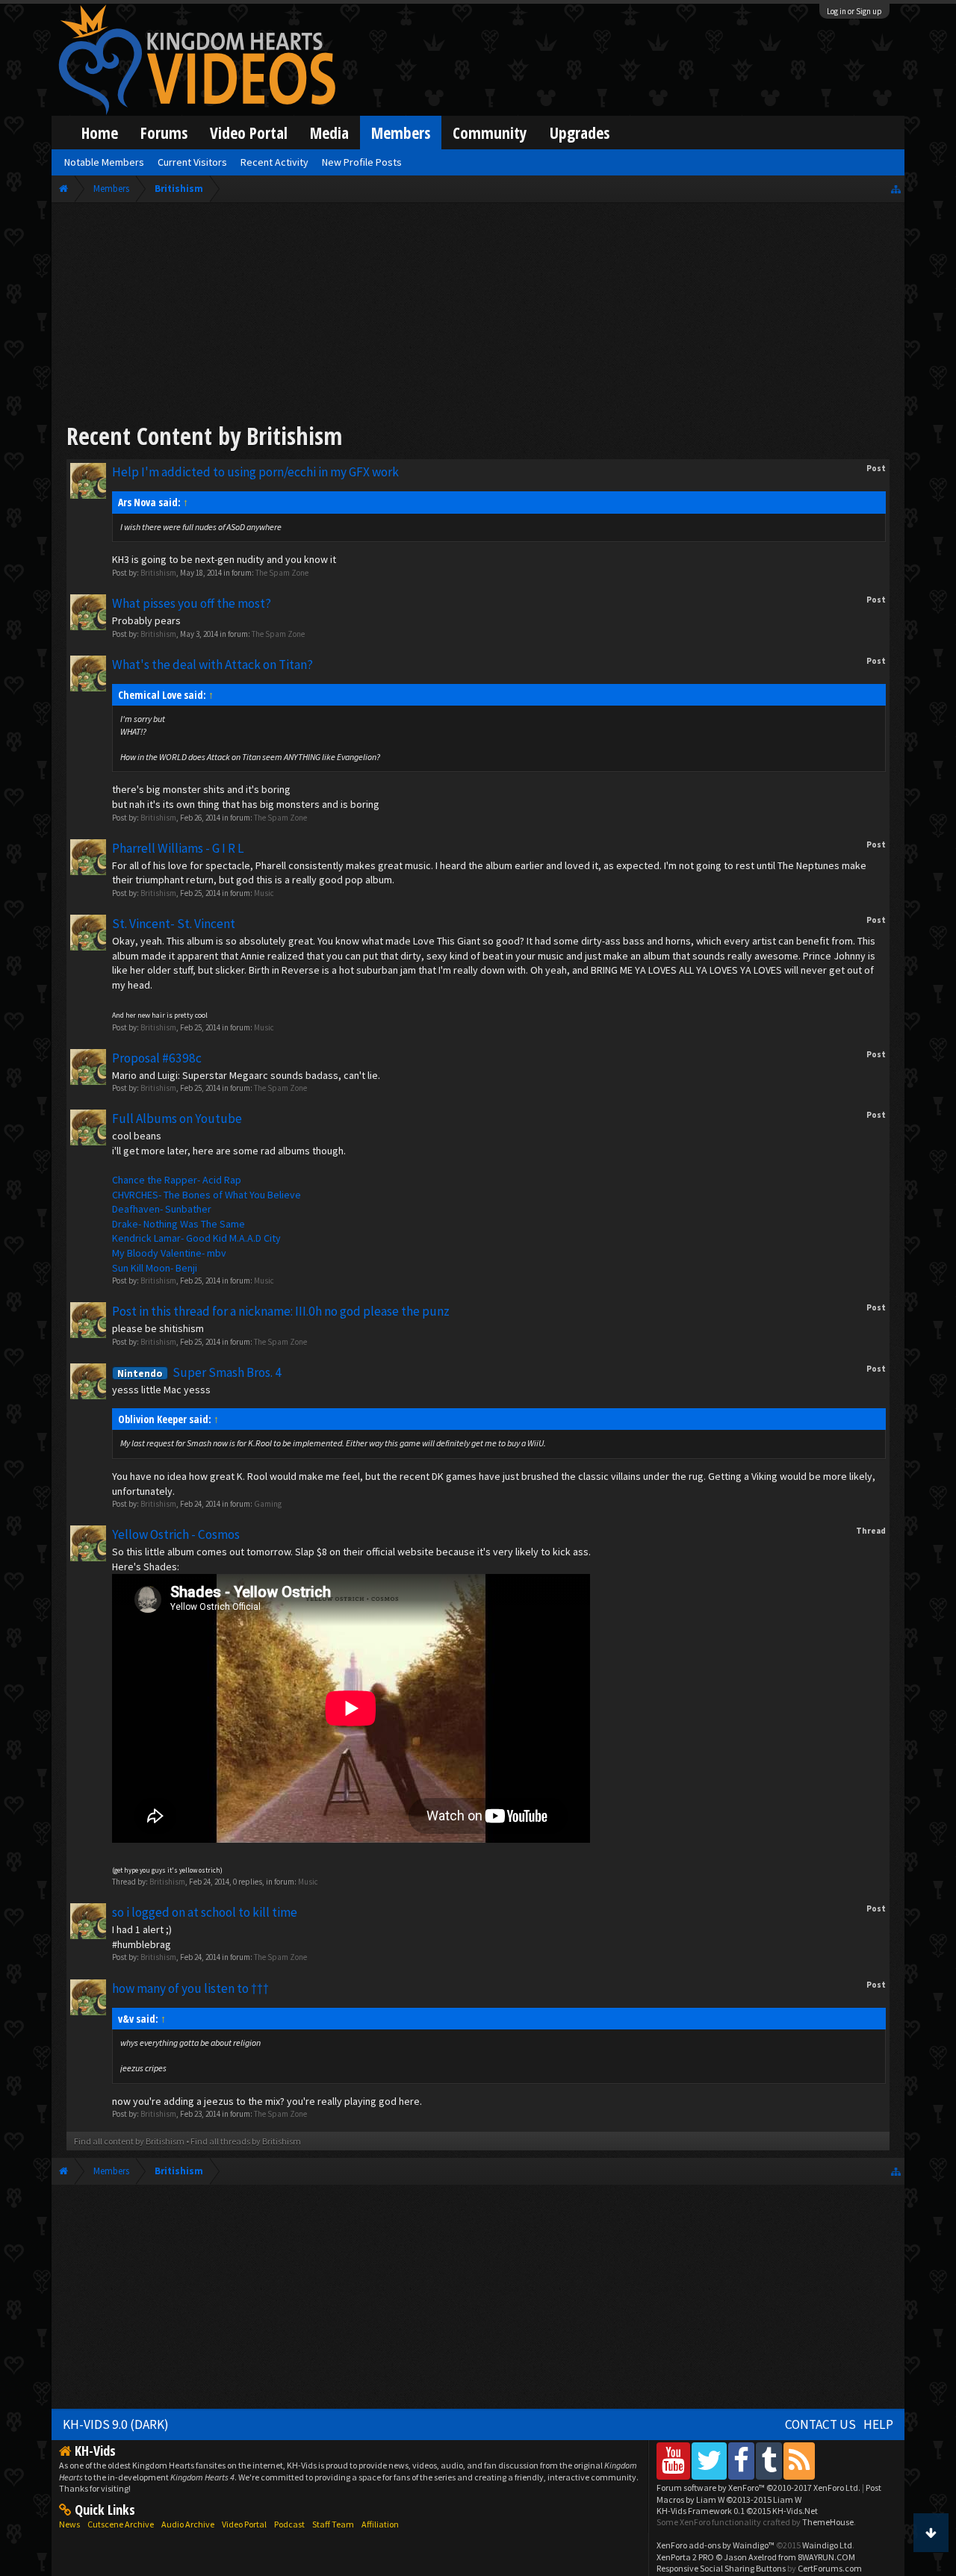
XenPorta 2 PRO (685, 2557)
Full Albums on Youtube (177, 1119)
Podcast (289, 2524)
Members (401, 133)
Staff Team (333, 2524)
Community (490, 133)
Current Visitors (192, 162)
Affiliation (380, 2524)
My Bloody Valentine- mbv (169, 1253)
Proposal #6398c (157, 1058)
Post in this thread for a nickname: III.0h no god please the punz (281, 1311)
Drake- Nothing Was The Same (179, 1224)
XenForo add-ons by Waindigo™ (716, 2545)
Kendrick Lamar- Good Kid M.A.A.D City (196, 1238)
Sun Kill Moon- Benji (155, 1268)
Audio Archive (188, 2524)
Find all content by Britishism (129, 2141)
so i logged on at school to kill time (205, 1912)
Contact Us (820, 2424)
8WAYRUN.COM (826, 2557)
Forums (164, 133)
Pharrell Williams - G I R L (178, 848)
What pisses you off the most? (192, 603)
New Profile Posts (362, 162)
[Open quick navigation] (896, 189)
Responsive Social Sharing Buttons (721, 2568)
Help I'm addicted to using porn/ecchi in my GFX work (255, 472)
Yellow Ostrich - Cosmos (176, 1534)
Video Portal (249, 133)
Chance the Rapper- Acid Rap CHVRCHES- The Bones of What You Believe (207, 1187)
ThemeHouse (828, 2522)
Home (100, 133)
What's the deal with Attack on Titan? (212, 665)
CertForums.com (830, 2568)
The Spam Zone (282, 573)
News (69, 2524)
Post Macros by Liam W (769, 2493)
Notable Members (104, 162)
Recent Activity (274, 162)
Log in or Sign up (854, 11)
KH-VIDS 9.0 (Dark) (116, 2424)
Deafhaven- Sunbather (162, 1209)
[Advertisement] (478, 315)
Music (264, 893)
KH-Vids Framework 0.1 (737, 2511)
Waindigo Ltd (827, 2545)
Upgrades (580, 133)
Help (878, 2424)
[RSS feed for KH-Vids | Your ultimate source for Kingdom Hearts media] (799, 2461)
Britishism (158, 573)
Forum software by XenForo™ (758, 2488)
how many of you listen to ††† (190, 1988)
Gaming (268, 1504)
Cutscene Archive (121, 2524)
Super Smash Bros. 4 (199, 1372)
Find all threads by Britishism (246, 2141)
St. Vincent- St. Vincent (174, 924)
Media (329, 133)
